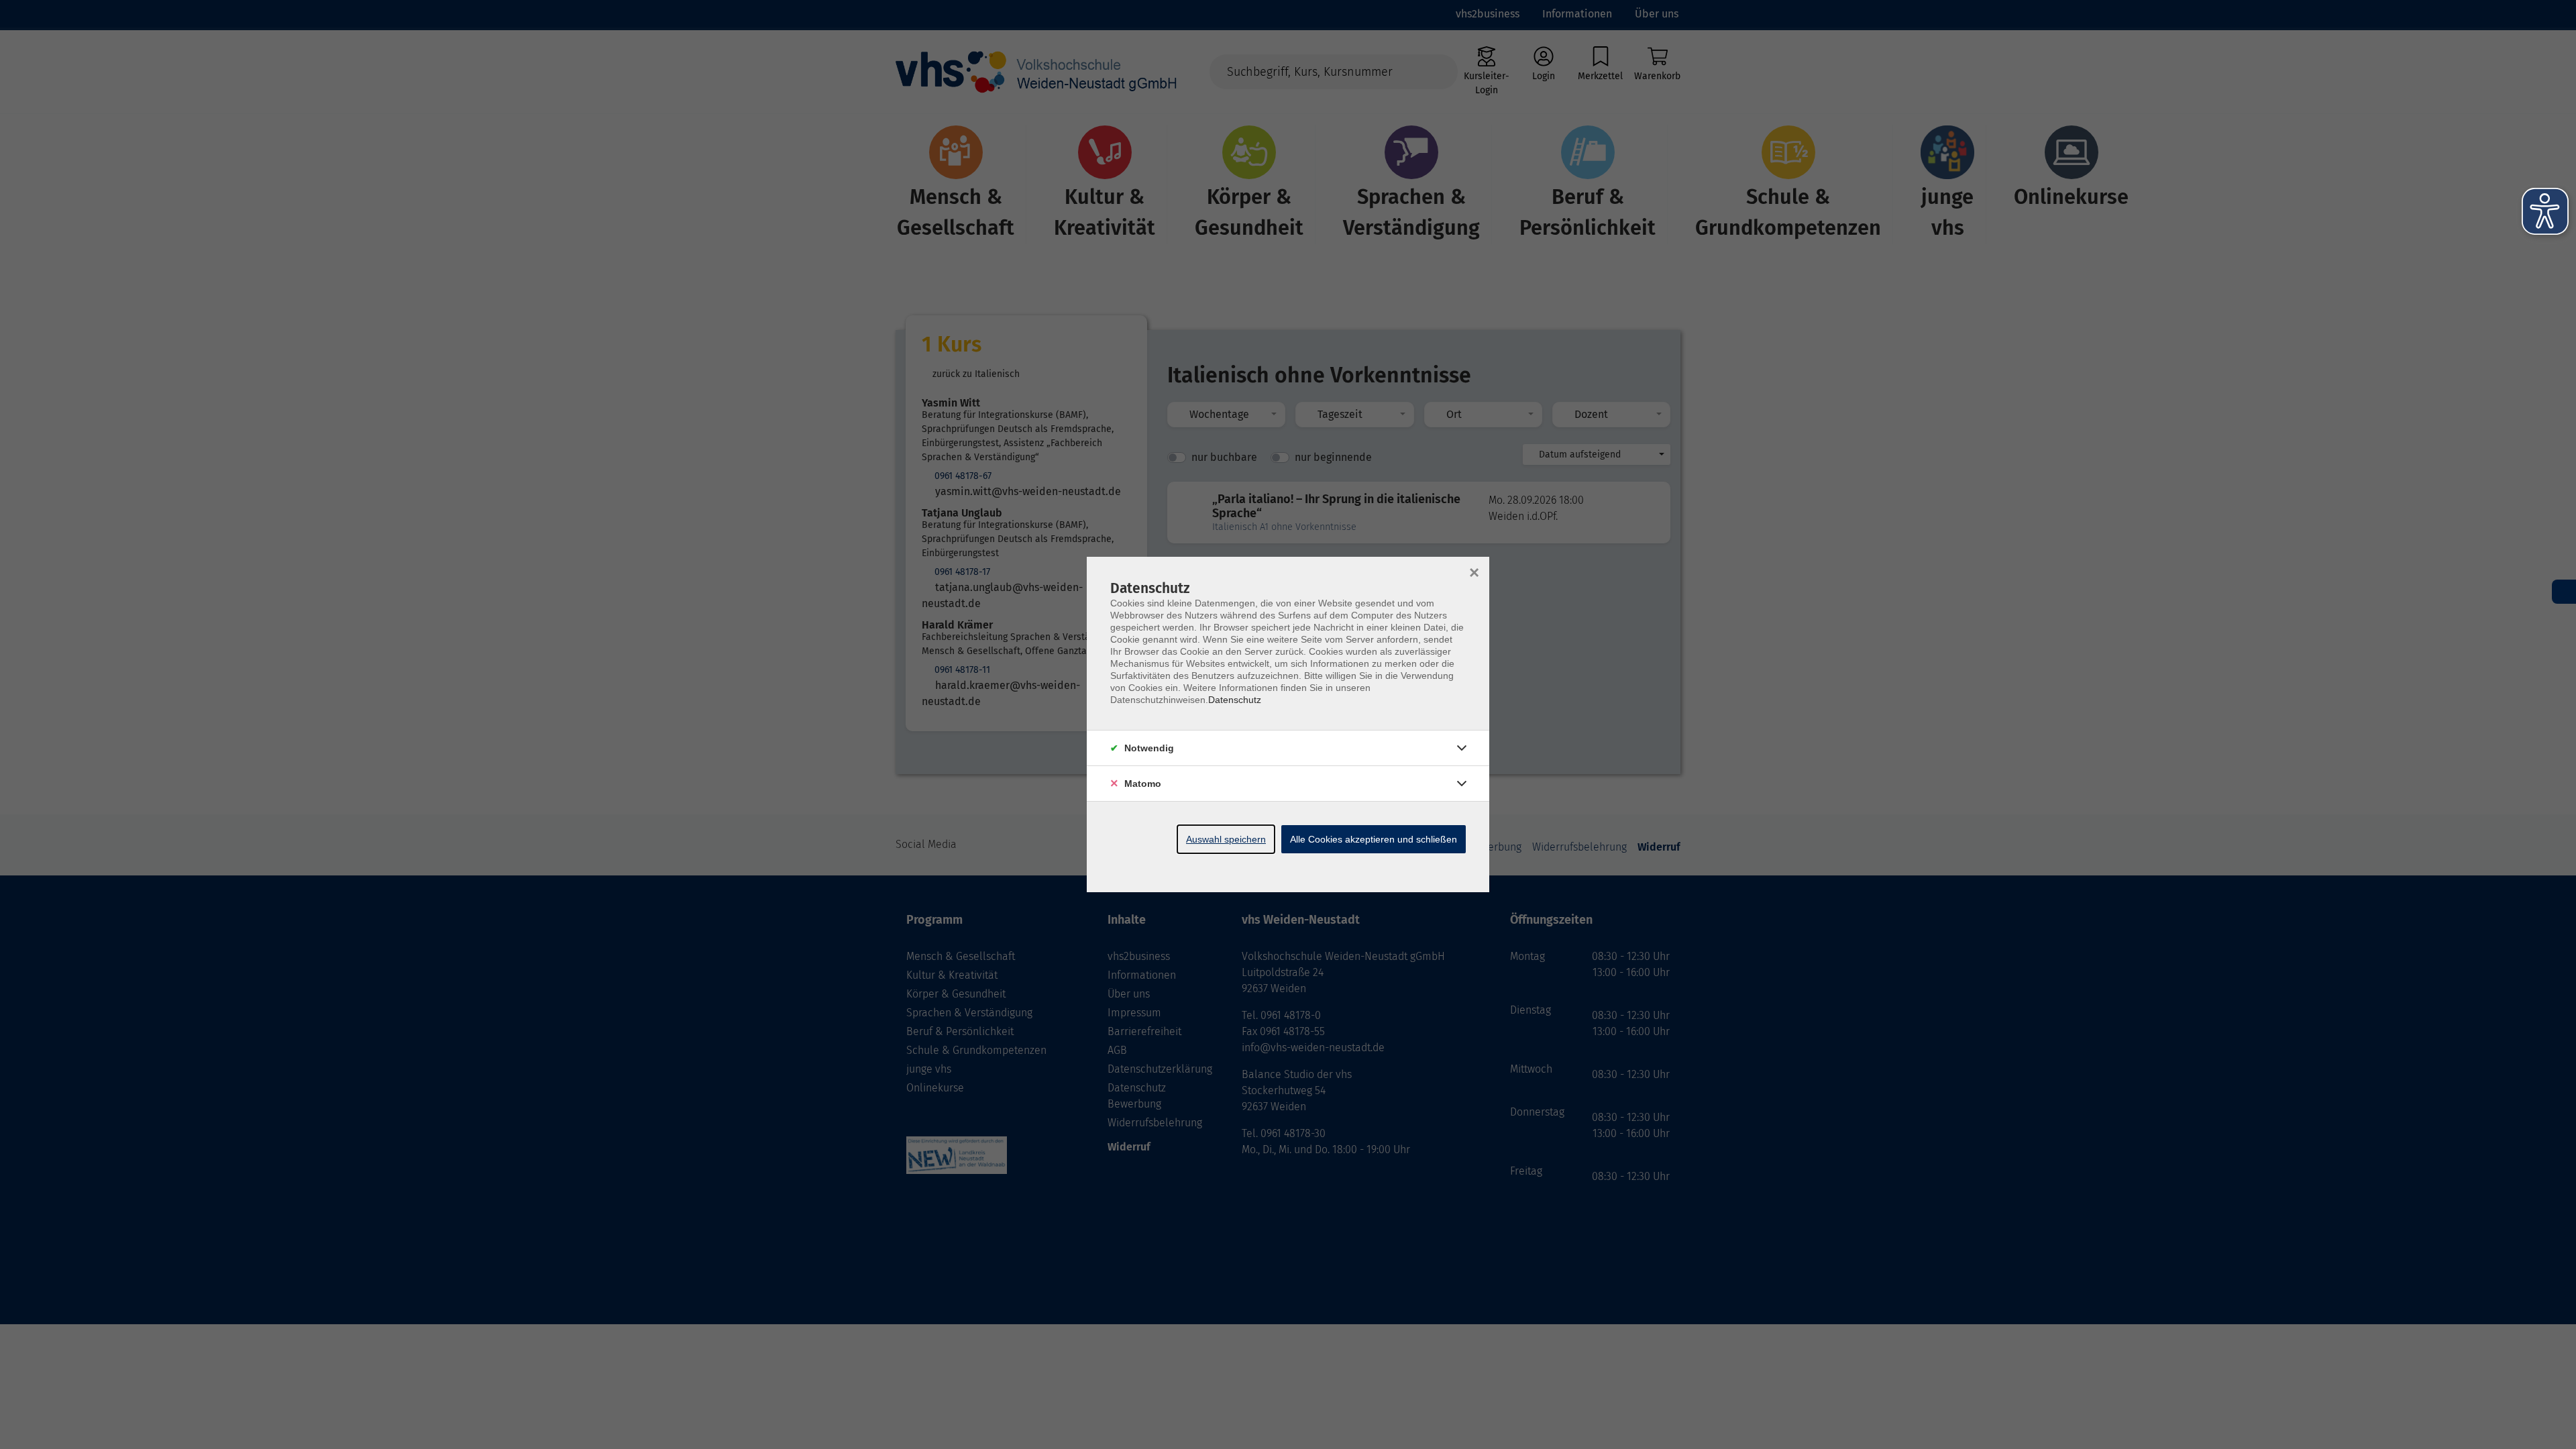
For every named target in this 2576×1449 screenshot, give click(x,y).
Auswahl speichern (1226, 839)
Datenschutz (1235, 700)
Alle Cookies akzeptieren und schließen (1374, 839)
